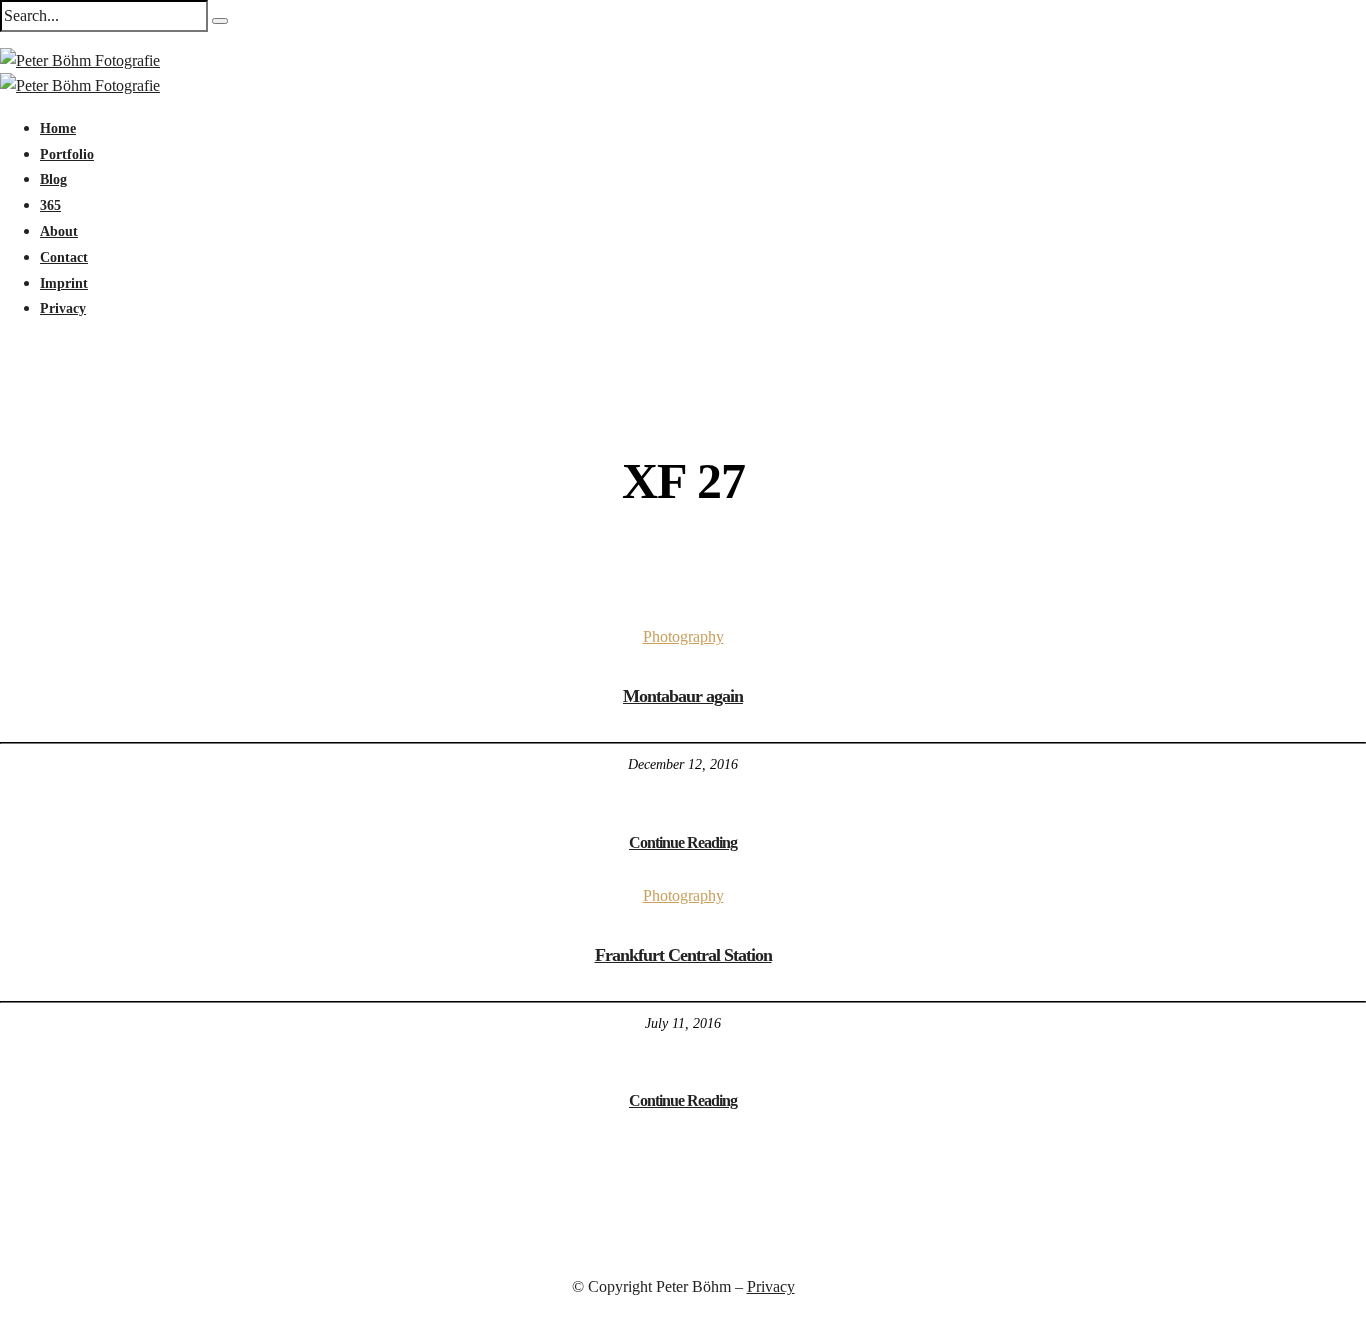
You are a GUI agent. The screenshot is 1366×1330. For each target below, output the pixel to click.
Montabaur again (683, 696)
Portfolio (67, 154)
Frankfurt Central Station (683, 955)
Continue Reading (683, 842)
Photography (683, 636)
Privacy (63, 308)
